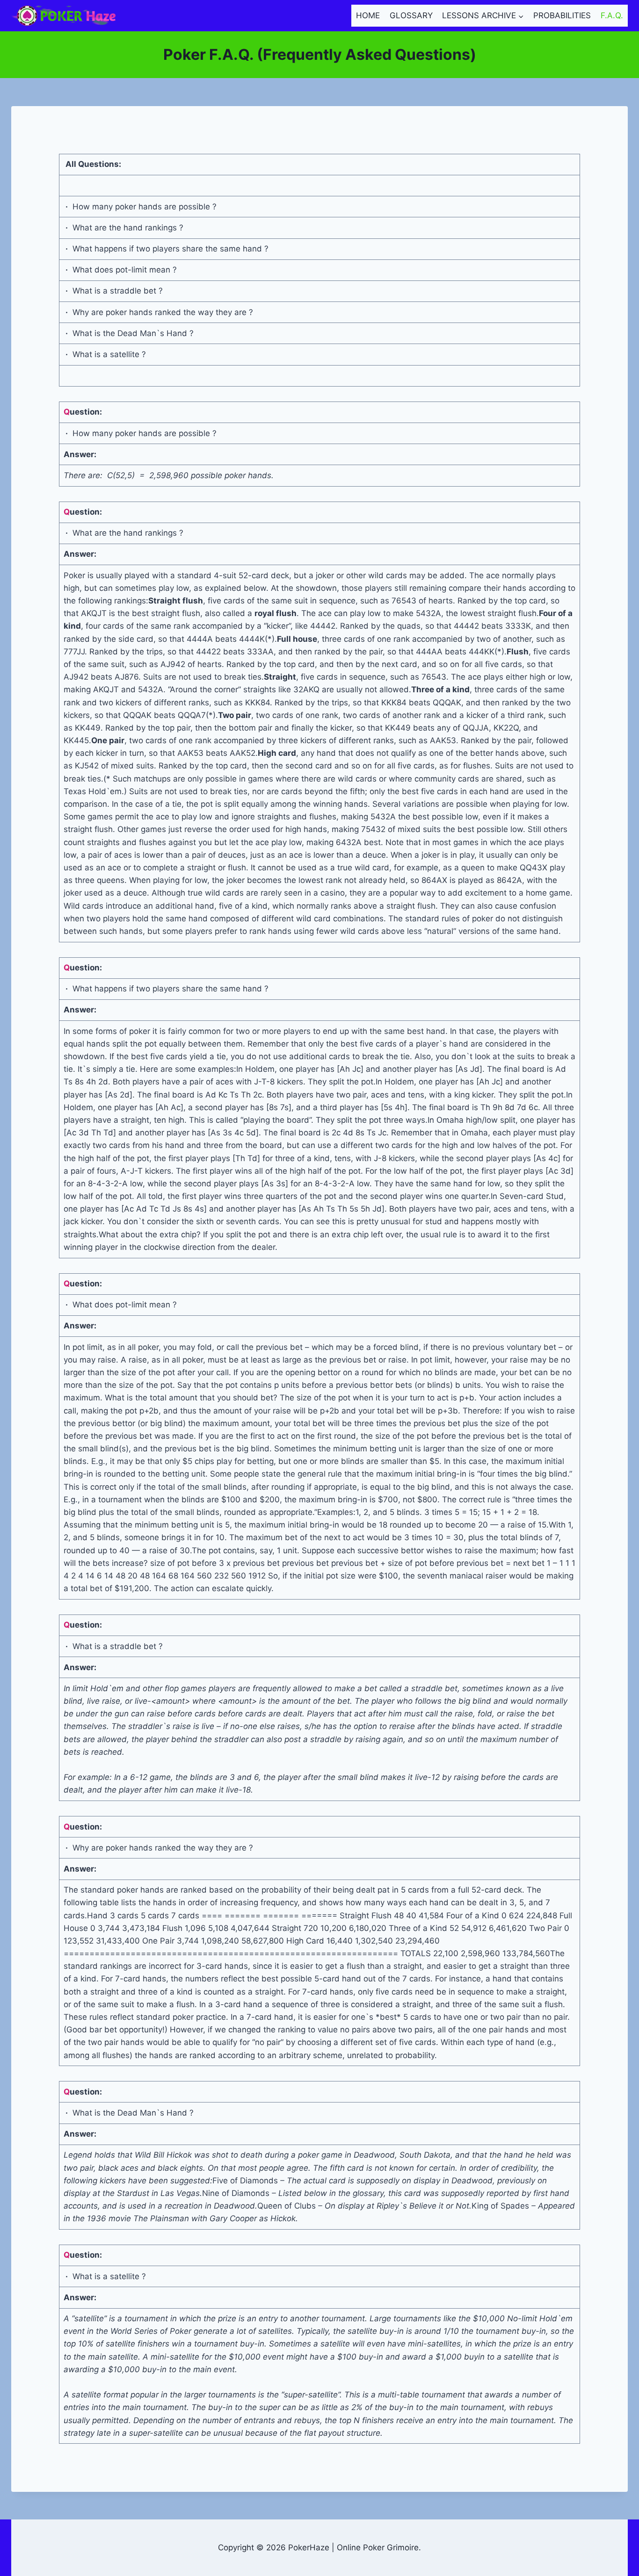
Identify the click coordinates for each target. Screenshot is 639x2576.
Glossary (411, 15)
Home (368, 15)
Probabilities (562, 15)
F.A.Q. (612, 15)
